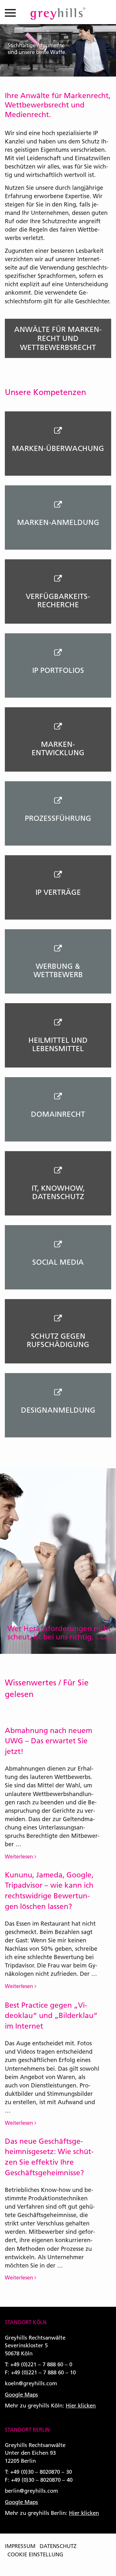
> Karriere (105, 1638)
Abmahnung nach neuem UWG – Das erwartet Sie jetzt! (48, 1741)
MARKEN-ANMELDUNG (58, 522)
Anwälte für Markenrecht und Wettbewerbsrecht (58, 338)
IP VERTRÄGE (58, 892)
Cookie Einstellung (35, 2554)
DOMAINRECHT (58, 1114)
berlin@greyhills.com (31, 2491)
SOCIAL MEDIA (58, 1262)
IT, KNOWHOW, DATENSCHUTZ (58, 1192)
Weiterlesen (20, 1856)
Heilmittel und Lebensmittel (58, 1044)
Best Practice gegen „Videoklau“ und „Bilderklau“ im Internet (51, 2016)
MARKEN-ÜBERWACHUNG (58, 448)
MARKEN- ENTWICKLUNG (58, 748)
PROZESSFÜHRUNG (58, 818)
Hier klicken (81, 2405)
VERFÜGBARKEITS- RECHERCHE (58, 600)
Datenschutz (58, 2546)
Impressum (20, 2546)
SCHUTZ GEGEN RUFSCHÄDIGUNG (58, 1340)
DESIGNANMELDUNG (58, 1410)
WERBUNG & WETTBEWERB (58, 970)
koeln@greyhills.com (31, 2383)
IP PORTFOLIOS (58, 670)
